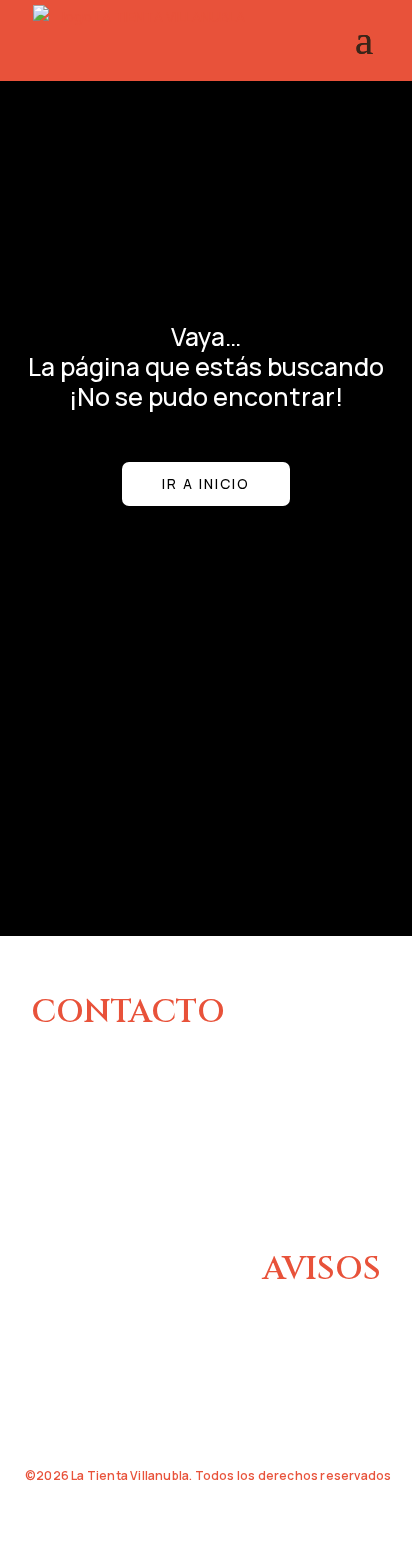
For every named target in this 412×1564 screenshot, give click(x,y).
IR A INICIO (206, 483)
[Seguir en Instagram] (45, 1189)
